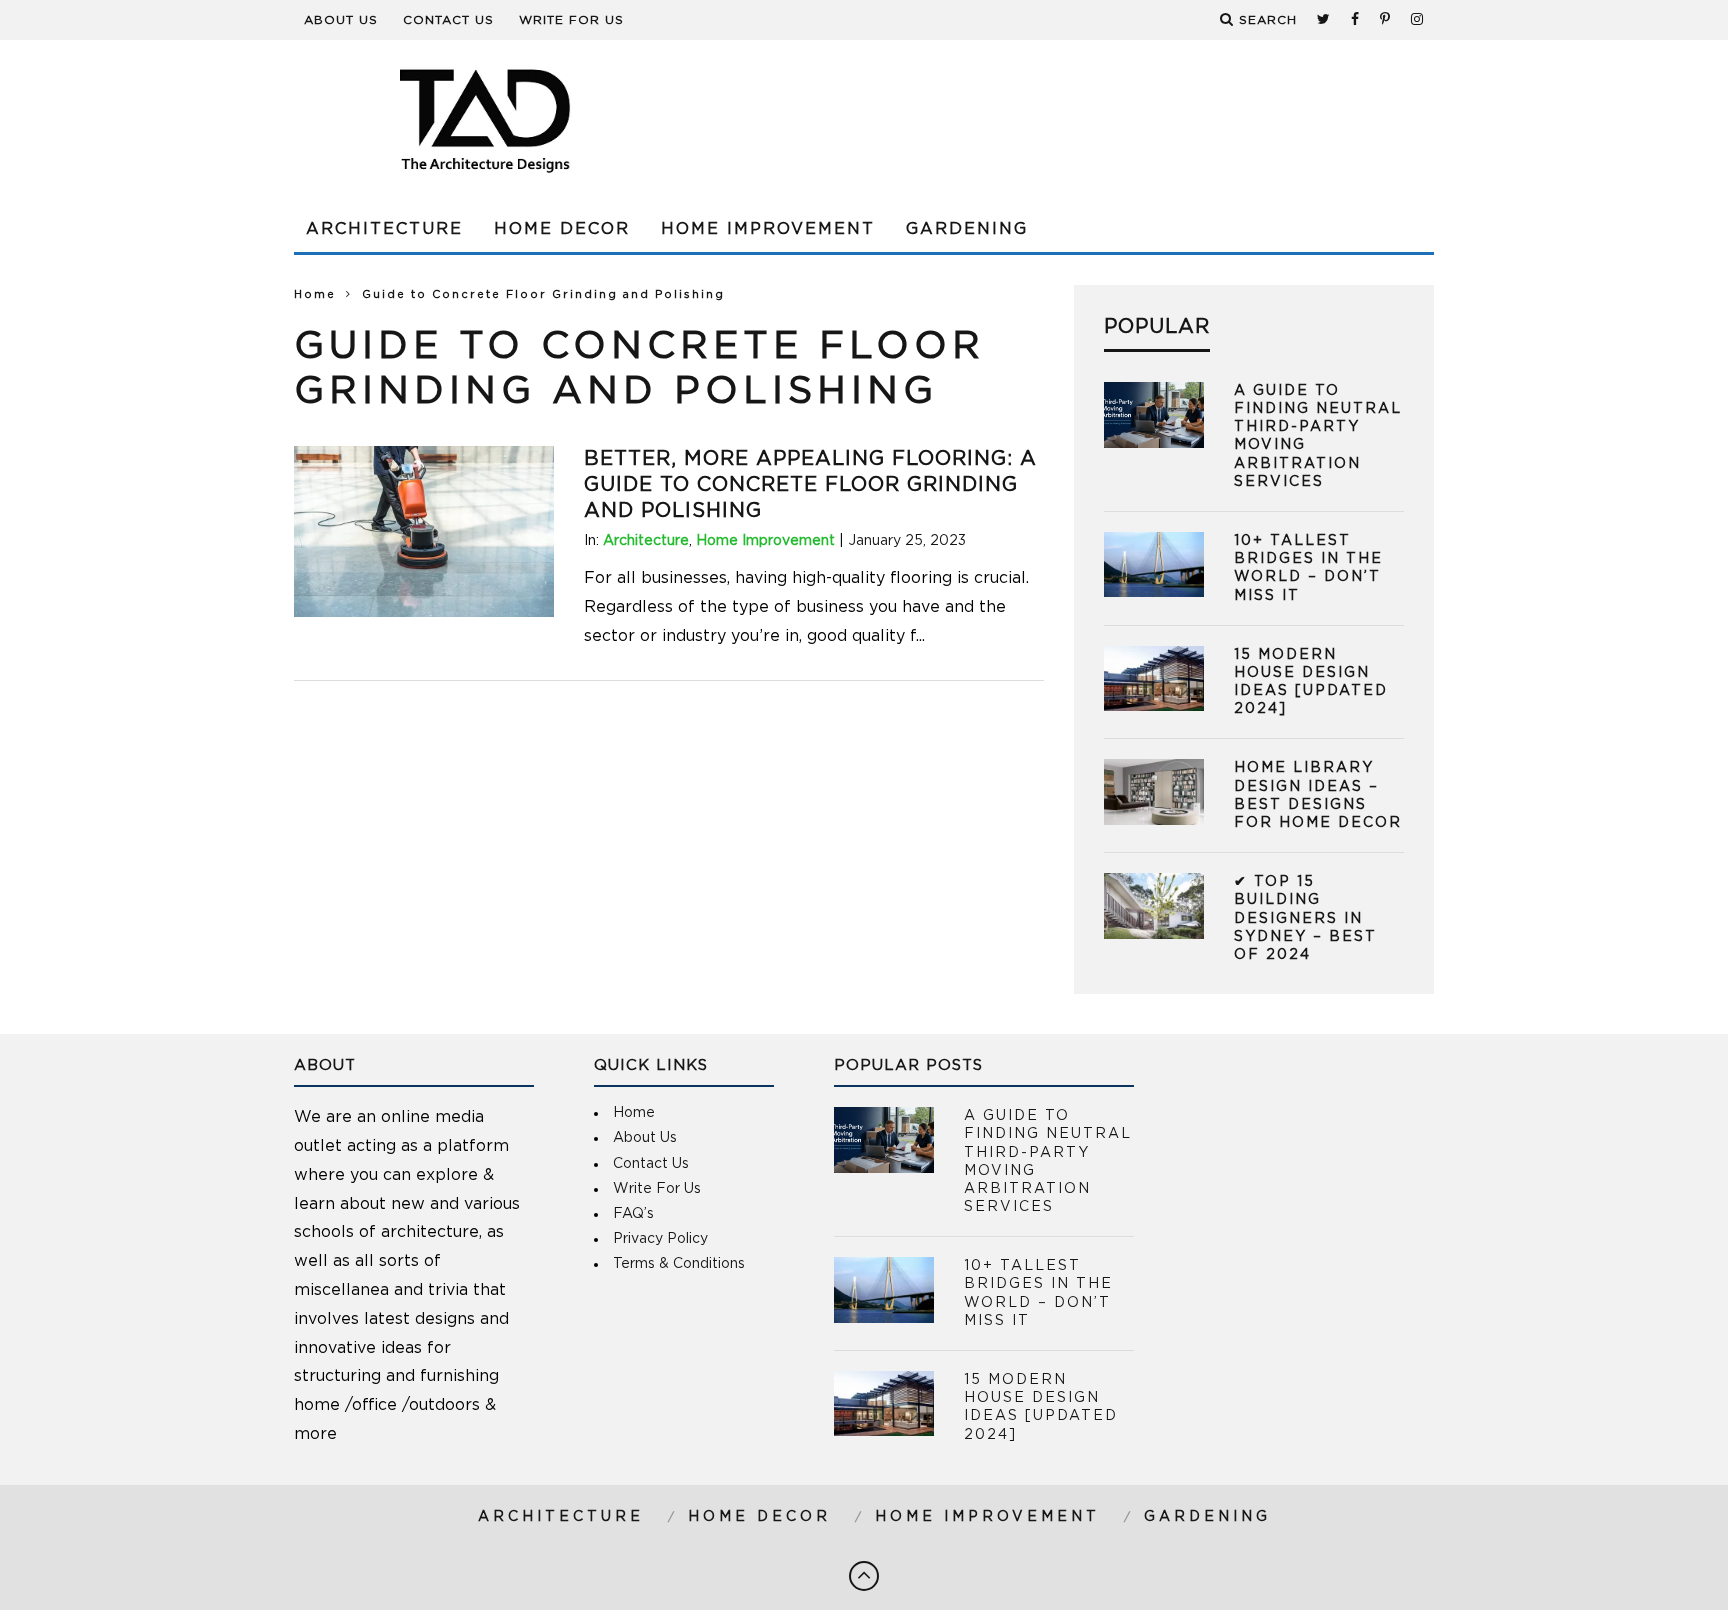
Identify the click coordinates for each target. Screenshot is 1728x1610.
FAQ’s (633, 1214)
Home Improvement (768, 229)
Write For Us (571, 20)
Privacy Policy (660, 1239)
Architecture (384, 229)
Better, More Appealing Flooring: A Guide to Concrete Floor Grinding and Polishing (810, 485)
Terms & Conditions (679, 1264)
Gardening (967, 229)
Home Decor (562, 229)
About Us (341, 20)
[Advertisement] (1070, 120)
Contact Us (448, 20)
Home (315, 294)
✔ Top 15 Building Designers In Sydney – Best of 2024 (1305, 918)
